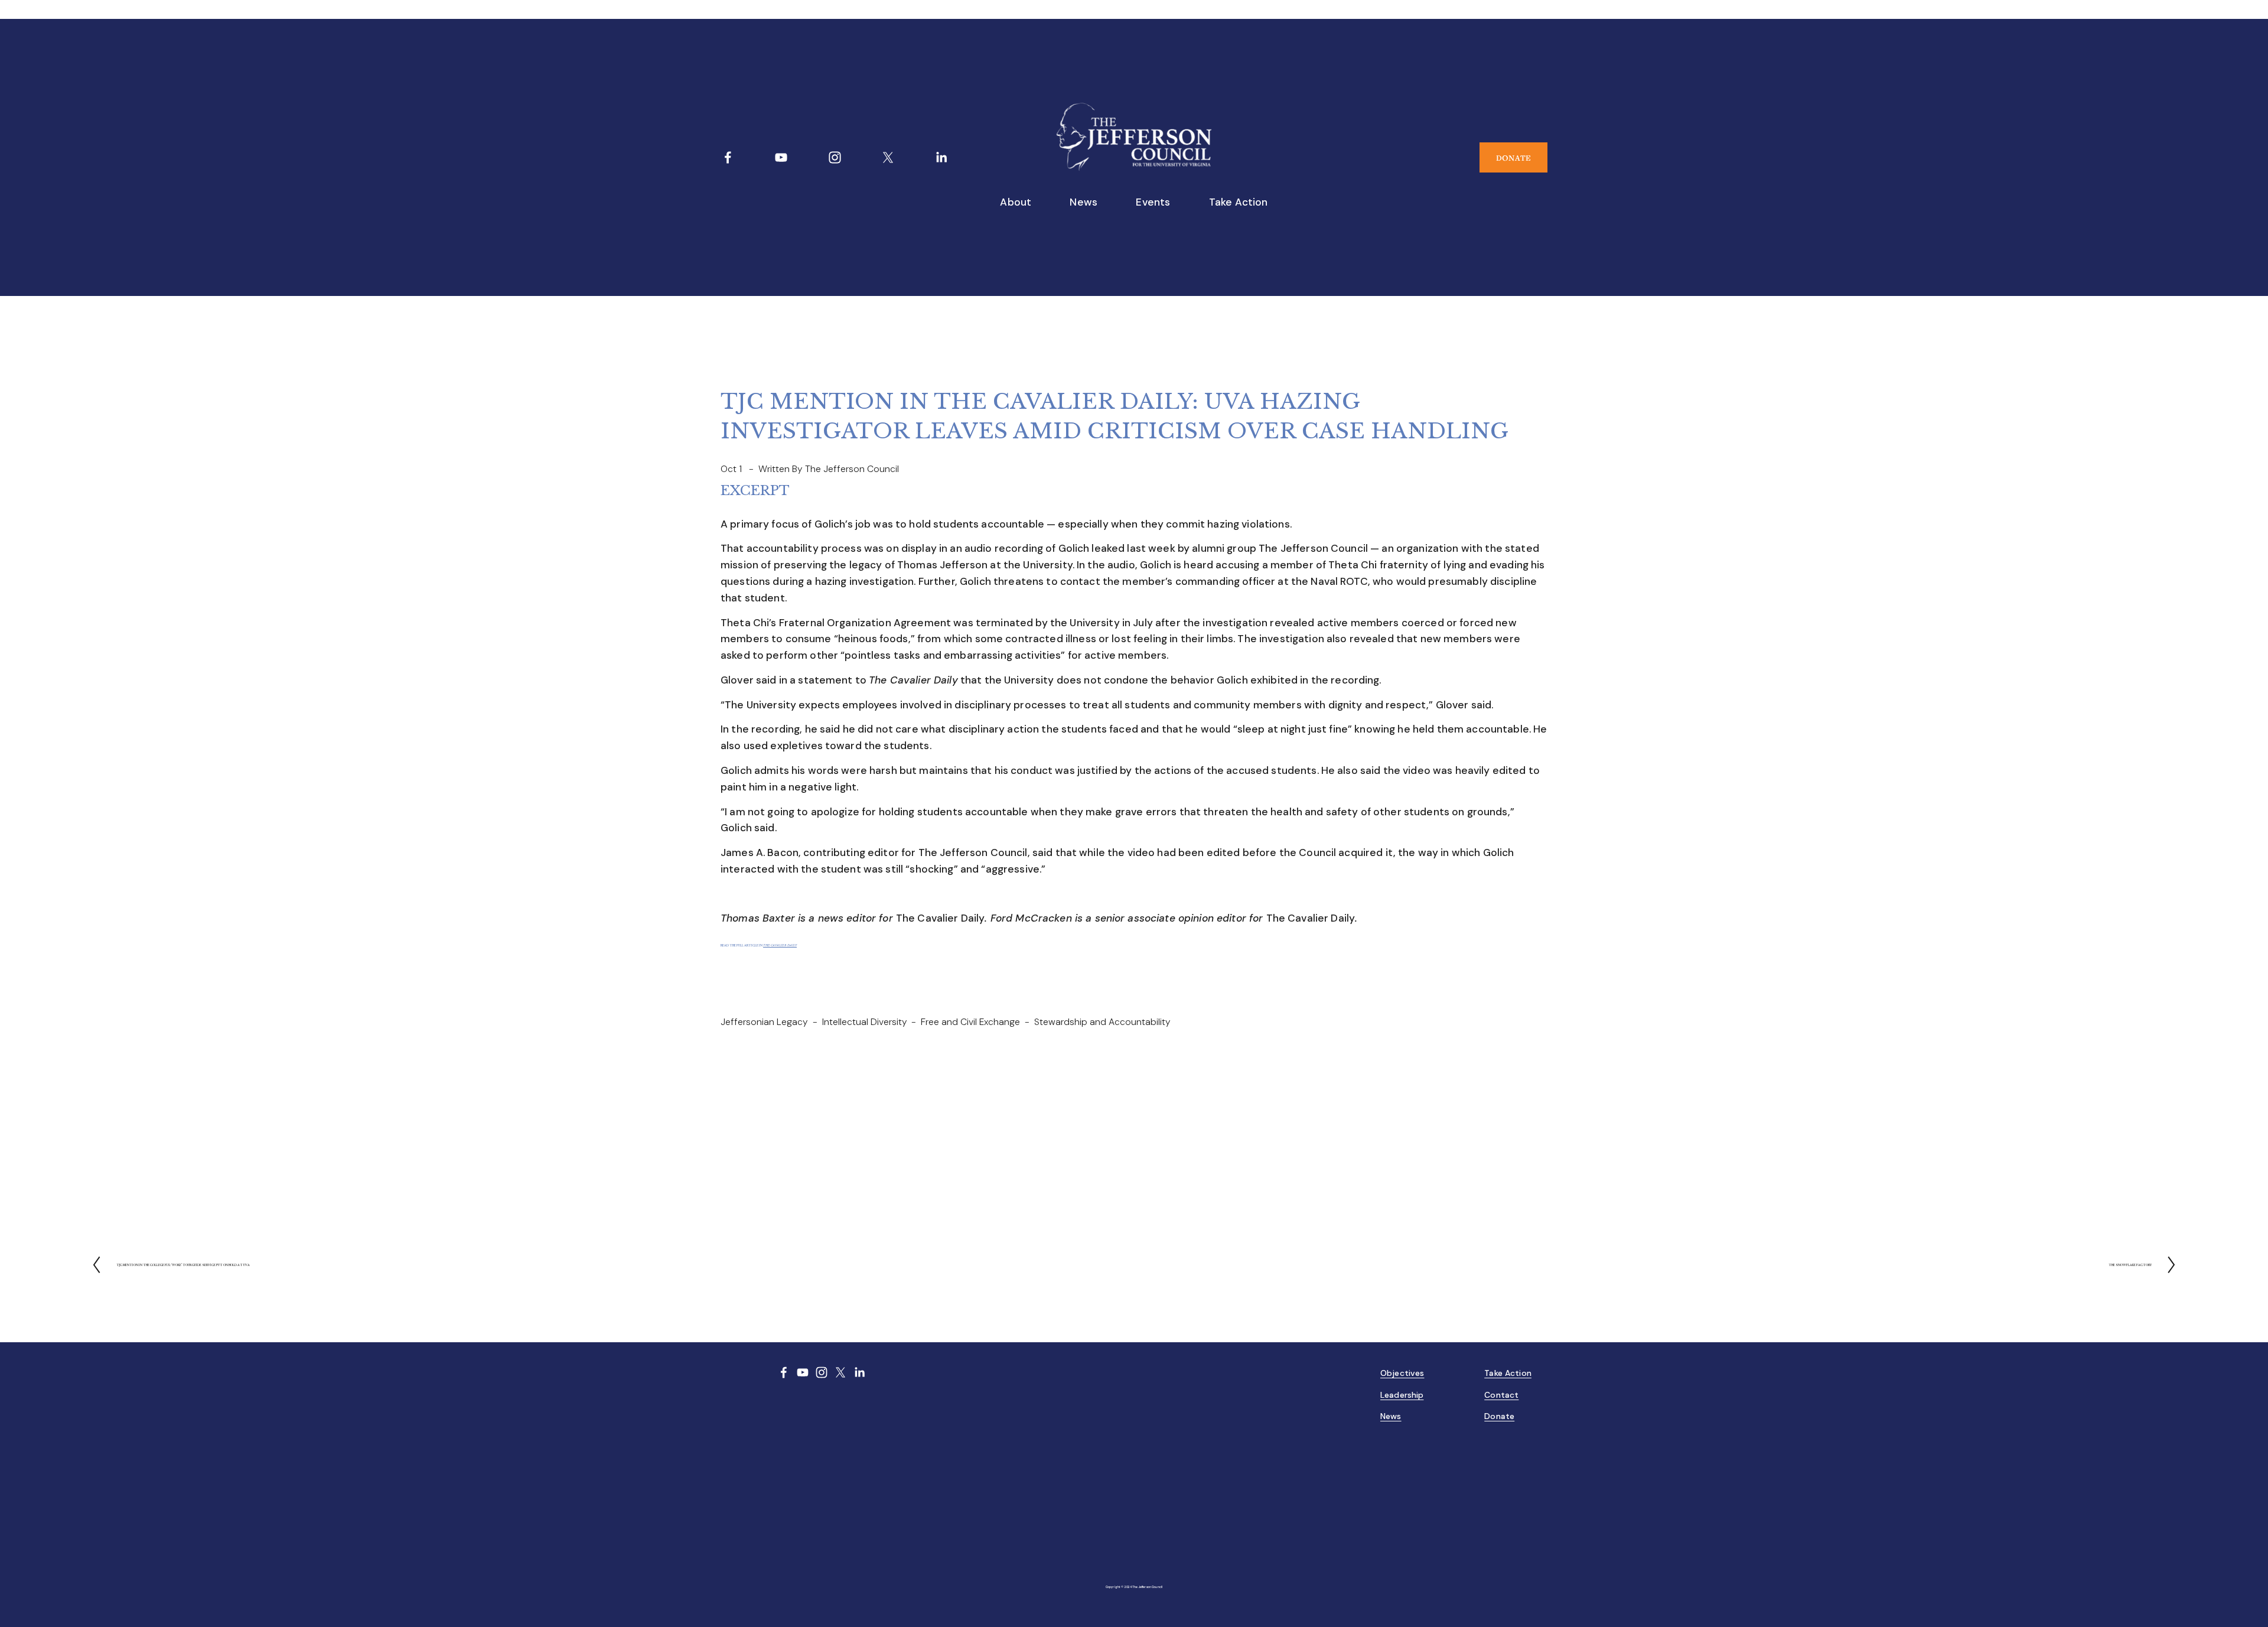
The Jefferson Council (852, 469)
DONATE (1513, 158)
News (1084, 202)
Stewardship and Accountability (1102, 1022)
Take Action (1239, 202)
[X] (888, 157)
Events (1153, 202)
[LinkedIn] (941, 157)
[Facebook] (728, 157)
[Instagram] (835, 157)
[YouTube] (781, 157)
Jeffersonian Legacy (764, 1022)
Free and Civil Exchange (970, 1022)
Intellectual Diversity (865, 1022)
